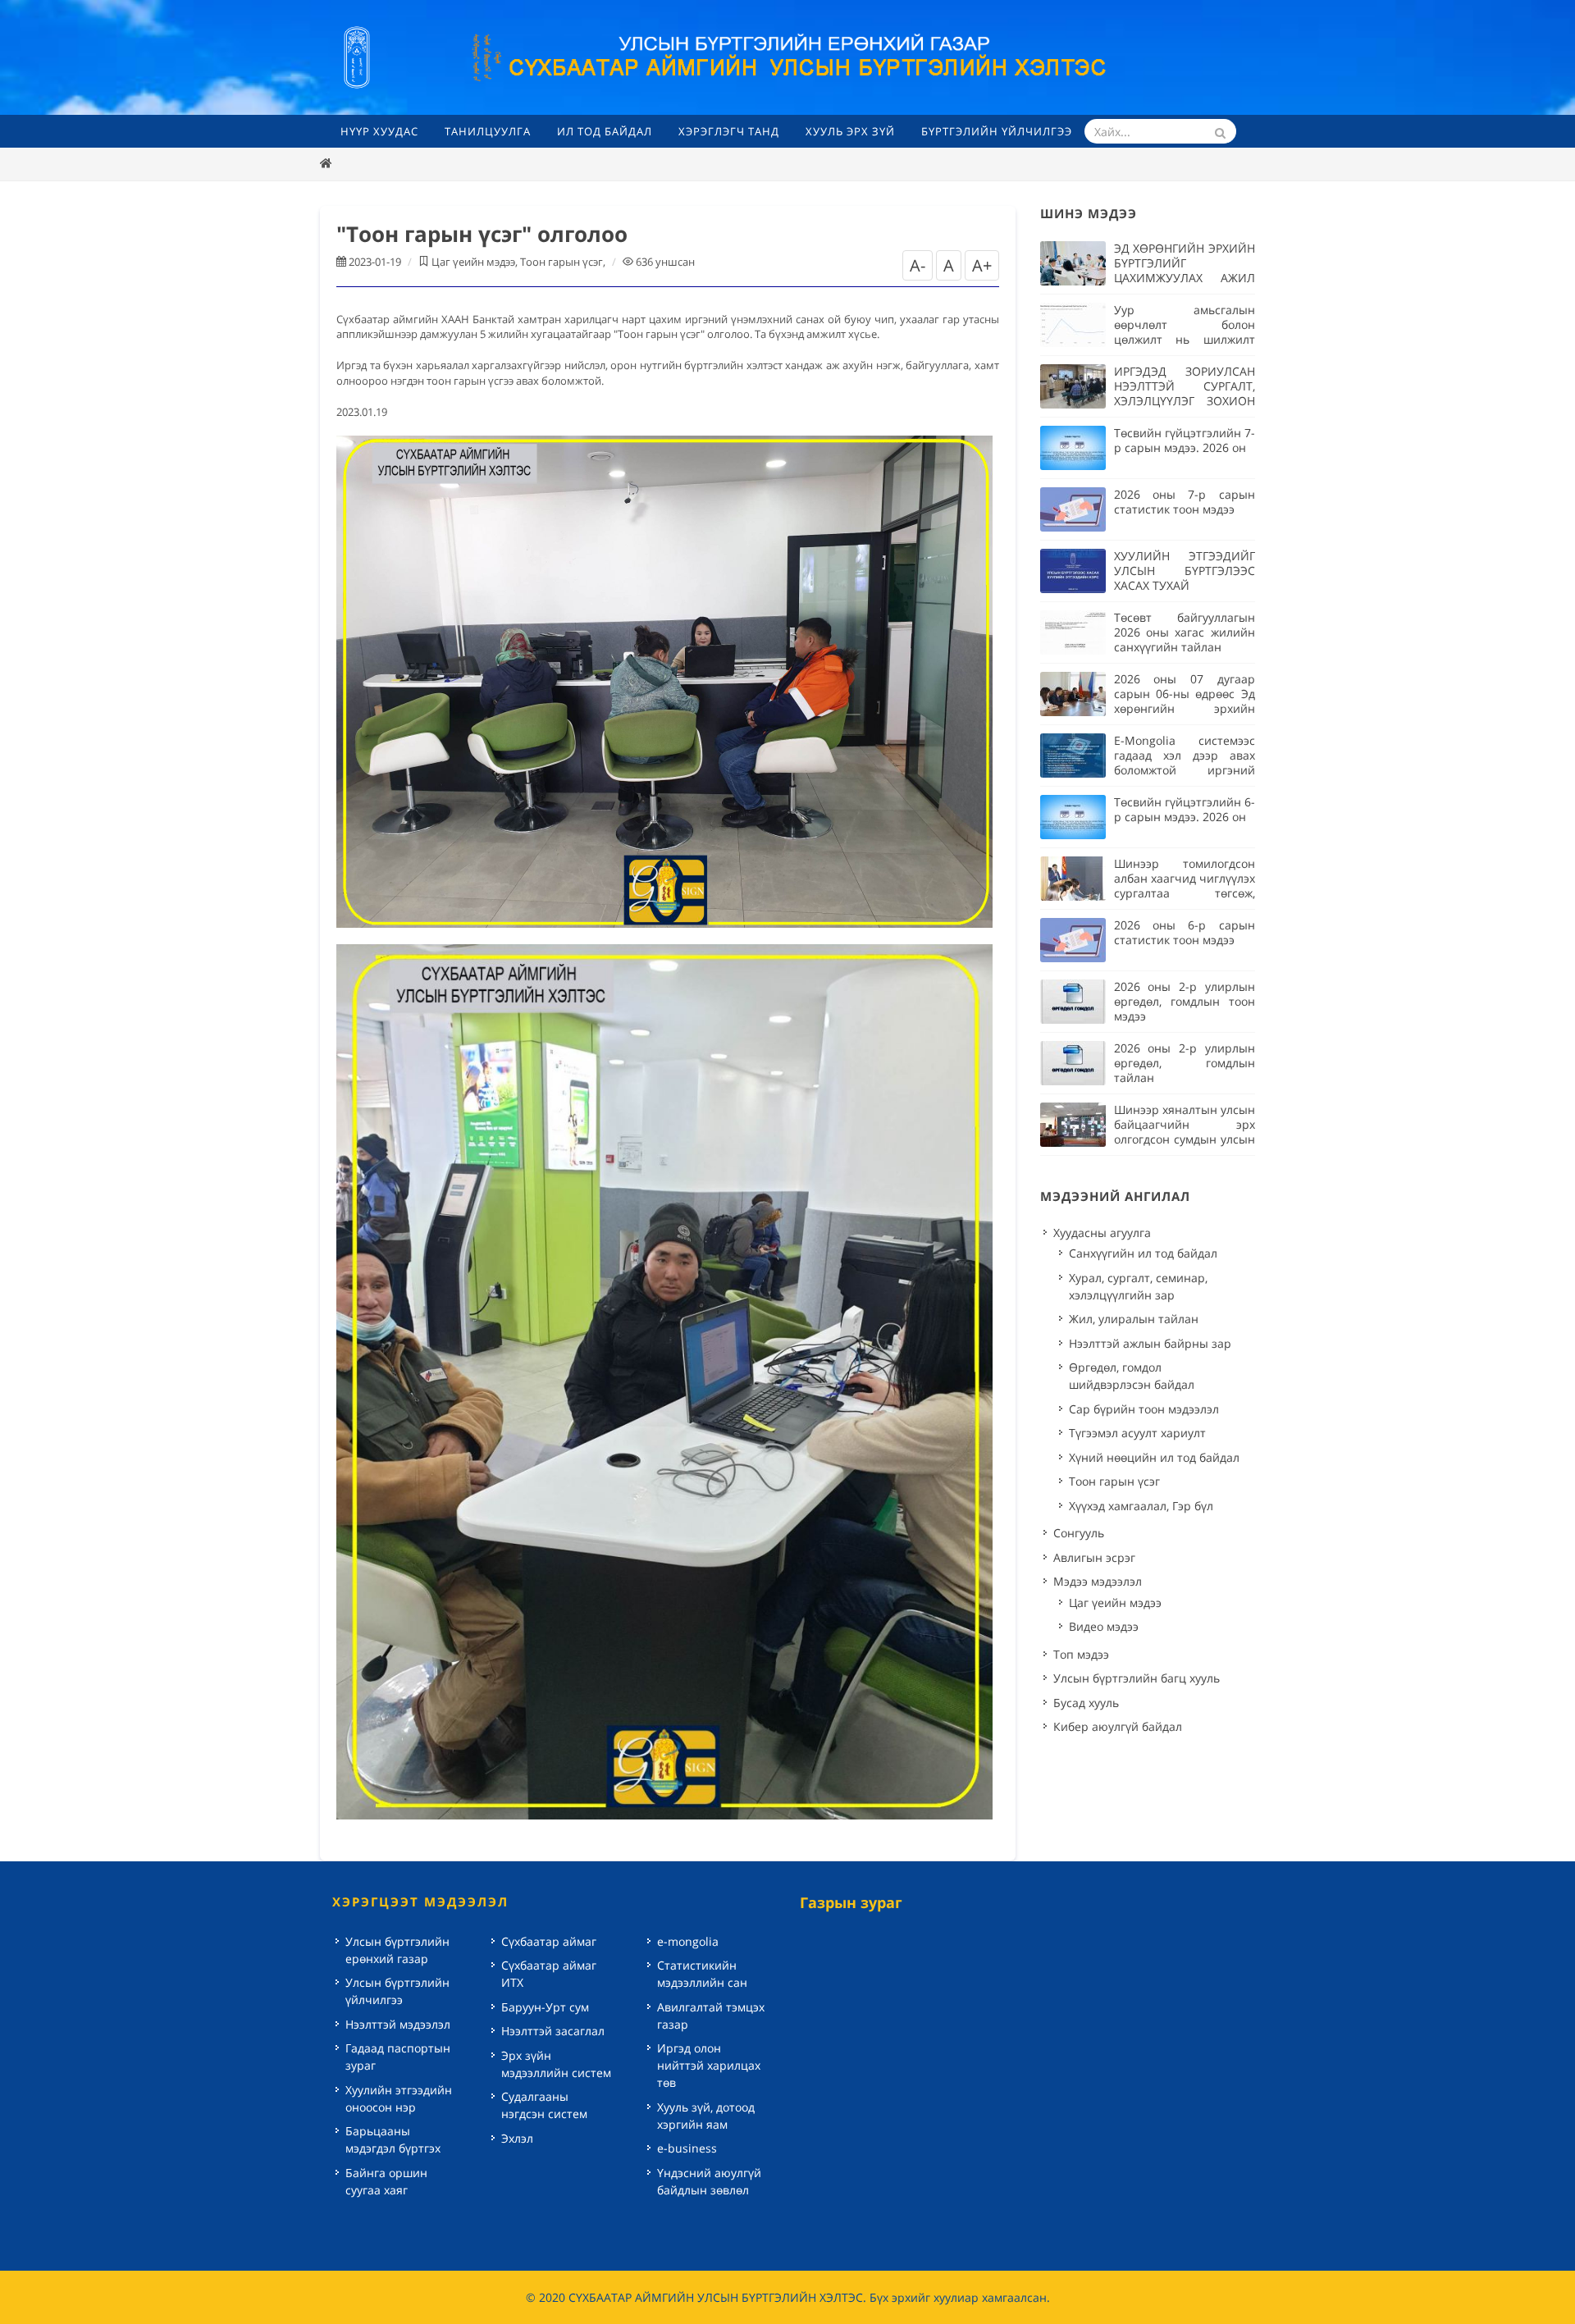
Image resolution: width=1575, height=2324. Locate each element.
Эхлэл (517, 2138)
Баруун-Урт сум (545, 2007)
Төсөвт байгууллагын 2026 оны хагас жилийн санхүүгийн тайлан (1185, 632)
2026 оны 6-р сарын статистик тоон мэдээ (1185, 932)
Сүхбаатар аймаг (549, 1941)
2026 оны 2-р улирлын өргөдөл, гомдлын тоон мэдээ (1185, 1001)
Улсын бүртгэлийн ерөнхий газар (397, 1950)
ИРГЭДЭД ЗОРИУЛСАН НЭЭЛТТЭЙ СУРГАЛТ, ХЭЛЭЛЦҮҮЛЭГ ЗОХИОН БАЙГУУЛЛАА (1185, 393)
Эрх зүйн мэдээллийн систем (556, 2064)
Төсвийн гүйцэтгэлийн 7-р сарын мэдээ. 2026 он (1185, 440)
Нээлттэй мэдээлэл (398, 2024)
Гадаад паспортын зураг (398, 2057)
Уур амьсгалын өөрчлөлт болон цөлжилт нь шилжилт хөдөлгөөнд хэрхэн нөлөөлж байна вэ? (1185, 339)
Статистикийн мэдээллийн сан (702, 1974)
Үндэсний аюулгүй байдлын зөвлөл (709, 2181)
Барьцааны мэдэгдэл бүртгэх (393, 2139)
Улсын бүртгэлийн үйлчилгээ (397, 1991)
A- (918, 265)
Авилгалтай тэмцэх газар (711, 2016)
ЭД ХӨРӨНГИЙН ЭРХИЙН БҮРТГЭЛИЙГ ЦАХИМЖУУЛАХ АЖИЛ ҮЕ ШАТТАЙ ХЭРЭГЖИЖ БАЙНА (1185, 278)
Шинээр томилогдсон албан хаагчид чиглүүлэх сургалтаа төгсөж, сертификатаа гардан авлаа (1185, 893)
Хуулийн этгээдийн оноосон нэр (399, 2098)
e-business (687, 2148)
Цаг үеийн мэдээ (473, 262)
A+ (982, 265)
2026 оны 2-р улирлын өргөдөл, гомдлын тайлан (1185, 1063)
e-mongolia (688, 1941)
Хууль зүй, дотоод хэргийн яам (706, 2116)
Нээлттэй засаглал (553, 2031)
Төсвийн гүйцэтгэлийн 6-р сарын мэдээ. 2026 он (1185, 809)
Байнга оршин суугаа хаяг (386, 2181)
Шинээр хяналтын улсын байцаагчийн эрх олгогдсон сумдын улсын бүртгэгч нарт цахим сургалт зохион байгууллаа (1185, 1146)
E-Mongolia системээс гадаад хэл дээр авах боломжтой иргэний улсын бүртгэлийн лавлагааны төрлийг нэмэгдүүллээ (1185, 777)
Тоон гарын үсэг (562, 262)
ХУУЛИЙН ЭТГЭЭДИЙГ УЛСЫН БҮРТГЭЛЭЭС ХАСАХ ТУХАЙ (1185, 571)
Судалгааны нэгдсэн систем (544, 2105)
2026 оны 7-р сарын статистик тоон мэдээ (1185, 502)
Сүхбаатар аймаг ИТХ (549, 1974)
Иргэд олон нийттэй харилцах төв (709, 2065)
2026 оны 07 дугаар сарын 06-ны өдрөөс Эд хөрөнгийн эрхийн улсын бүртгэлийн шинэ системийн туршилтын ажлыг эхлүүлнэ (1185, 716)
